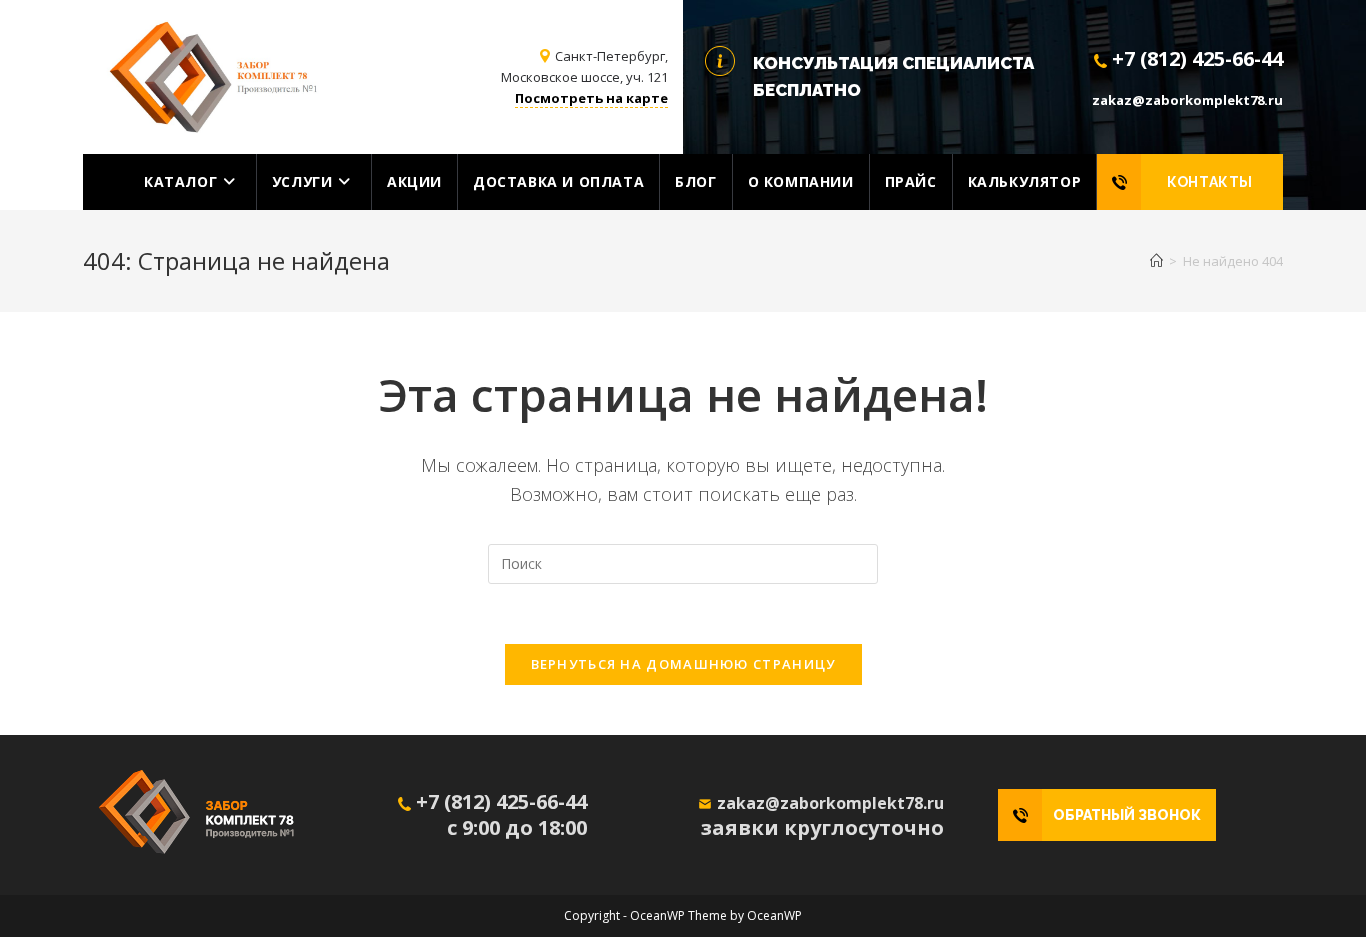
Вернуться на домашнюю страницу (683, 664)
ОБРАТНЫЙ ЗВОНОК (1127, 815)
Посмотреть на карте (591, 98)
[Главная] (1156, 261)
